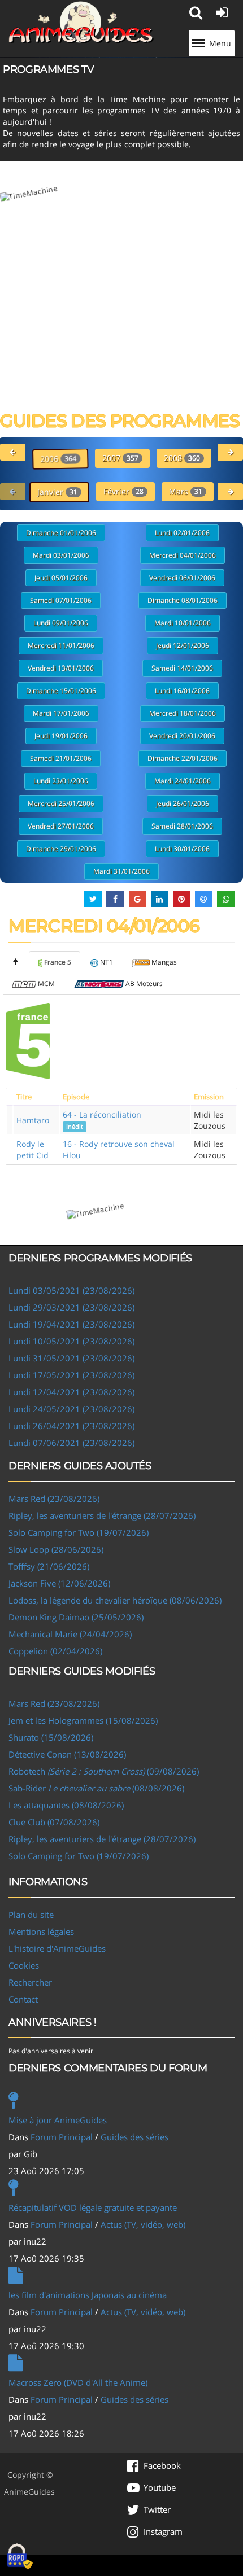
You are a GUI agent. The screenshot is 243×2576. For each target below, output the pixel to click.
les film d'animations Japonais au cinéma (88, 2295)
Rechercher (30, 1982)
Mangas (164, 962)
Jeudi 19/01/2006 (61, 736)
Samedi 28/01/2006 (182, 826)
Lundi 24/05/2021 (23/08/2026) (71, 1409)
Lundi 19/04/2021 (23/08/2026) (71, 1324)
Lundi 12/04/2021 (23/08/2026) (71, 1392)
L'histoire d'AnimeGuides (57, 1948)
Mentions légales (41, 1931)
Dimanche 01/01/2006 (61, 533)
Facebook (162, 2465)
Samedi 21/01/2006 (61, 758)
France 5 (58, 962)
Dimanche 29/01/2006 (61, 849)
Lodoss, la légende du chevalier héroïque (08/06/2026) (115, 1600)
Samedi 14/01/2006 (182, 668)
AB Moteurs (144, 983)
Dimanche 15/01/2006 (61, 691)
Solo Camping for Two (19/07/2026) (79, 1532)
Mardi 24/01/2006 (183, 781)
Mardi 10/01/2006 (183, 623)
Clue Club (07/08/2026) (54, 1822)
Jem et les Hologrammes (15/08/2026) (83, 1720)
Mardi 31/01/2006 (121, 871)
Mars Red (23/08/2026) (54, 1499)
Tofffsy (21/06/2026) (49, 1566)
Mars (186, 491)
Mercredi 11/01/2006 (61, 645)
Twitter (157, 2509)
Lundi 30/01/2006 (182, 849)
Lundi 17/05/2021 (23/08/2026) (71, 1375)
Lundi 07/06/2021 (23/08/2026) (71, 1443)
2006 (58, 459)
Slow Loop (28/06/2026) (56, 1549)
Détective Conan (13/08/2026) (67, 1754)
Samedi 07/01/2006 (61, 600)
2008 (182, 458)
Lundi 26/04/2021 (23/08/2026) (71, 1426)
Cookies (24, 1965)
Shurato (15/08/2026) (51, 1737)
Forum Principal (62, 2137)
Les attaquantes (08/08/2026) (66, 1805)
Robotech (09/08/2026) (104, 1771)
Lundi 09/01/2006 (61, 623)
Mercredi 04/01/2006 (183, 555)
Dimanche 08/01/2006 (183, 600)
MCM (46, 983)
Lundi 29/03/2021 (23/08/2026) (71, 1307)
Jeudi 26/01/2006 (183, 803)
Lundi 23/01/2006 (61, 781)
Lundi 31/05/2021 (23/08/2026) (71, 1358)
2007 (120, 458)
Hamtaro (33, 1120)
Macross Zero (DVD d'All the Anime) (78, 2382)
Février (123, 491)
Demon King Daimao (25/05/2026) (76, 1617)
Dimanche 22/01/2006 (183, 758)
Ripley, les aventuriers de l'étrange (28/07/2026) (102, 1515)
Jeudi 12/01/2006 (183, 645)
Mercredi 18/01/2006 (183, 713)
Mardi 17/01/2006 (61, 713)
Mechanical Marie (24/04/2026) (70, 1634)
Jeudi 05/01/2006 (61, 578)
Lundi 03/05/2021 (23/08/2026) (71, 1290)
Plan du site (31, 1915)
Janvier (57, 492)
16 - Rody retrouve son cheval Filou (119, 1149)
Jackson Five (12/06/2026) (59, 1583)
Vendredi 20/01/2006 (182, 736)
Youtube (160, 2487)
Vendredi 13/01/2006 (61, 668)
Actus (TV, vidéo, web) (143, 2224)
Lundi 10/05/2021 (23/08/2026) (71, 1341)
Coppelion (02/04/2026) (55, 1651)
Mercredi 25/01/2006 (61, 803)
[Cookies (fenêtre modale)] (20, 2557)
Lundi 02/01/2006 (182, 533)
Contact (23, 1999)
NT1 (107, 962)
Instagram (163, 2531)
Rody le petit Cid (32, 1149)
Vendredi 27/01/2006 (61, 826)
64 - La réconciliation (102, 1120)
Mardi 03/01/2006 (61, 555)
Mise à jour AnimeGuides (58, 2120)
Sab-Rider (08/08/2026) (96, 1788)
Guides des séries (134, 2137)
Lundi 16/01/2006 (182, 691)
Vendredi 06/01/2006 (182, 578)
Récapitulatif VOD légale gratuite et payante (93, 2207)
